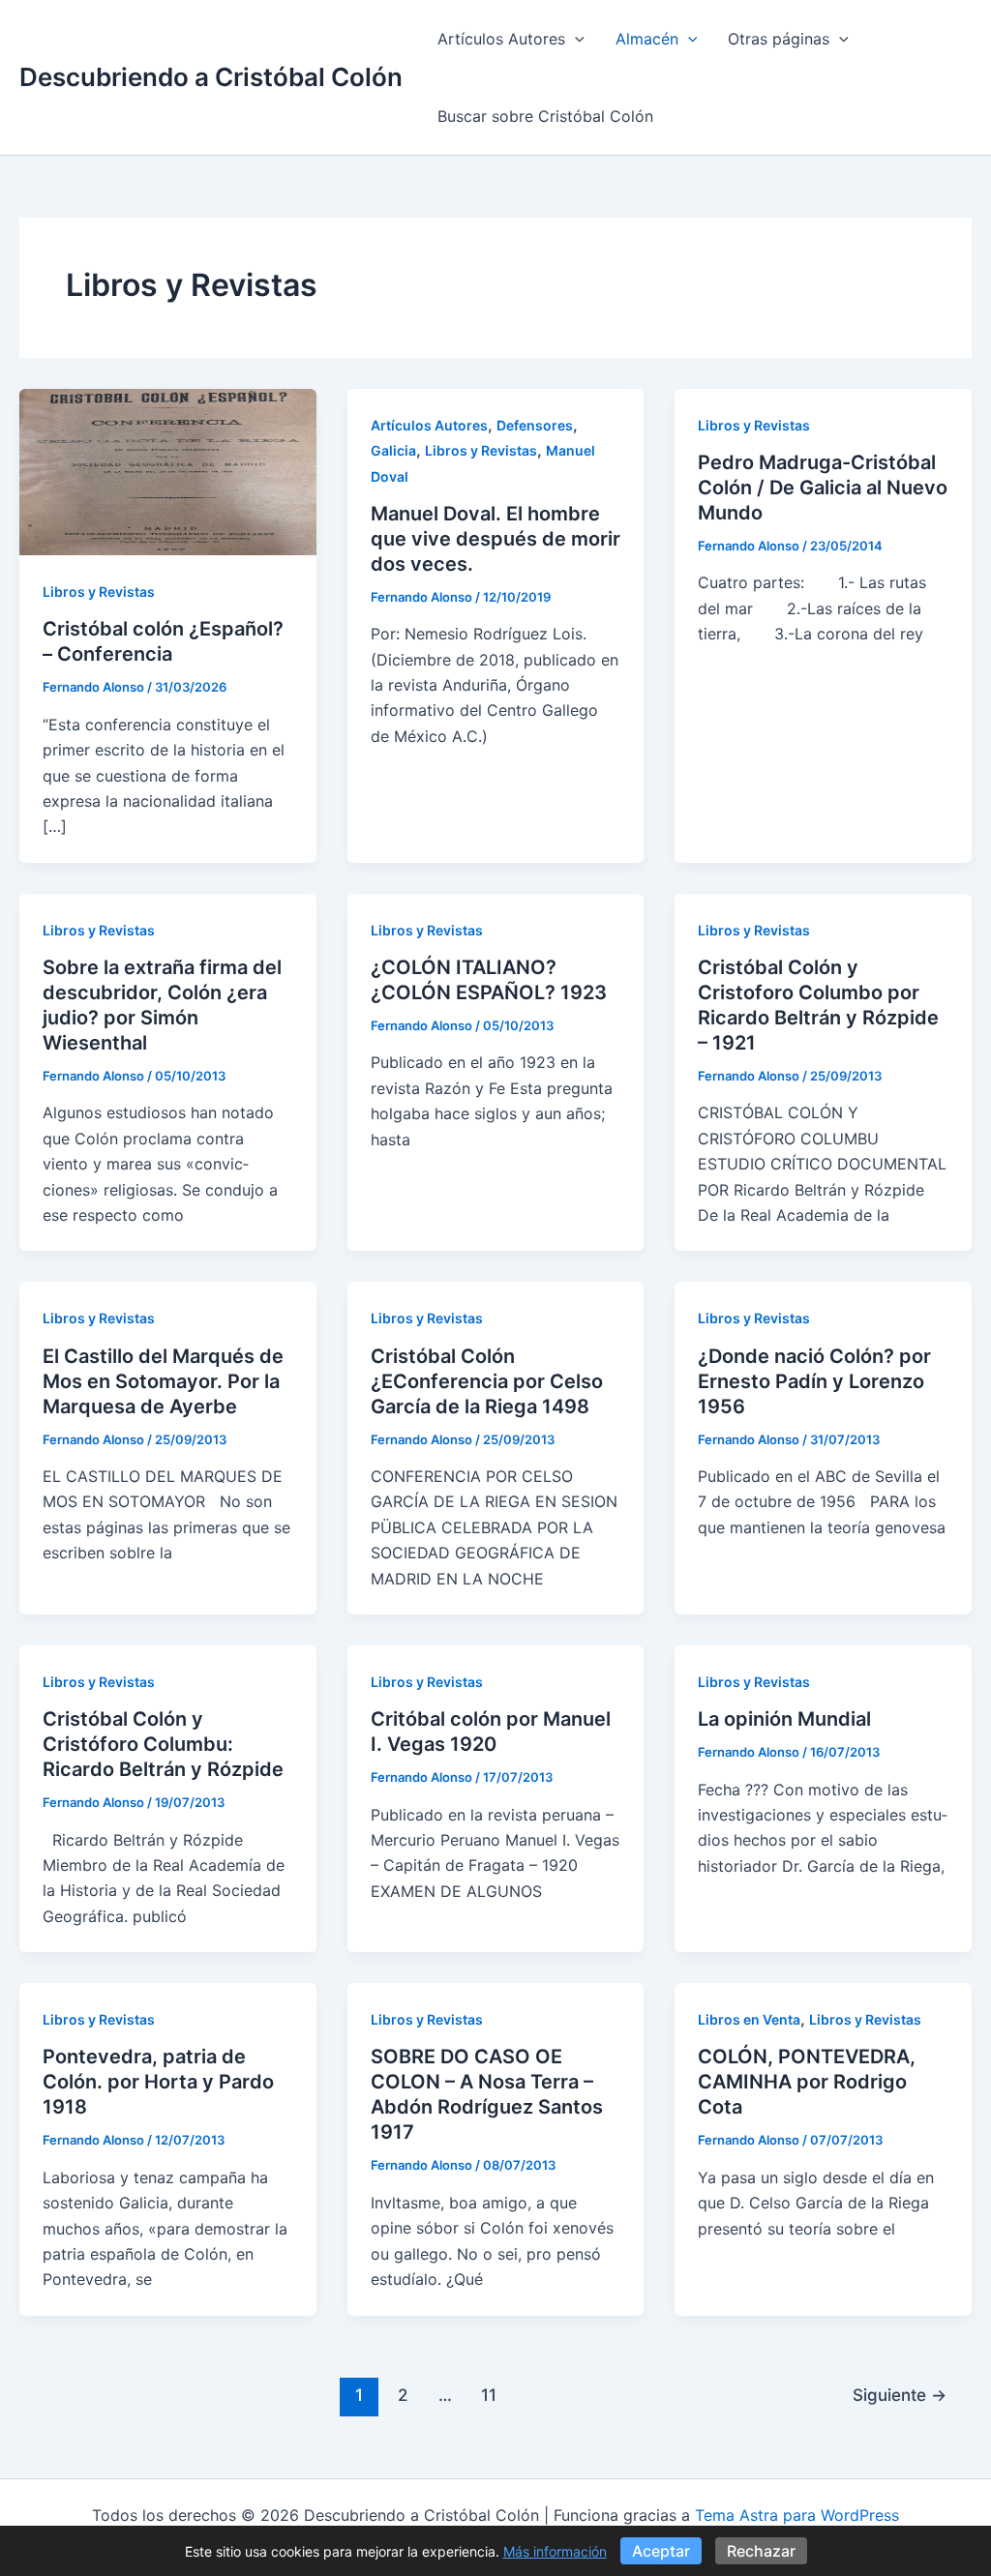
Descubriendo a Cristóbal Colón (211, 77)
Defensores (535, 425)
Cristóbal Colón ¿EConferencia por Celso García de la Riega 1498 (487, 1381)
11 (489, 2395)
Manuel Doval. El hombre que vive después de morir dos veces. (495, 539)
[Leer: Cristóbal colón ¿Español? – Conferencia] (168, 470)
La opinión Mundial (784, 1719)
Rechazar (761, 2551)
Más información (555, 2551)
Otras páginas (779, 39)
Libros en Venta (749, 2019)
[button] (575, 39)
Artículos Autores (501, 39)
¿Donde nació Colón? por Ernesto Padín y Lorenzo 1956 (814, 1381)
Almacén (647, 39)
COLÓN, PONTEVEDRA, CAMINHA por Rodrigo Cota (807, 2082)
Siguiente (900, 2395)
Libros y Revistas (99, 592)
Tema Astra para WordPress (797, 2515)
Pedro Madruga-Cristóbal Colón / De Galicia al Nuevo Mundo (823, 488)
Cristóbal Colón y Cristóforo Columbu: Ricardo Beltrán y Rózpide (163, 1744)
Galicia (393, 450)
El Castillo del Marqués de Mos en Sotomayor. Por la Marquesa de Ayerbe (163, 1381)
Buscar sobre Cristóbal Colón (545, 116)
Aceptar (661, 2551)
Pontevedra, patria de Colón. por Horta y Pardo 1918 (158, 2082)
